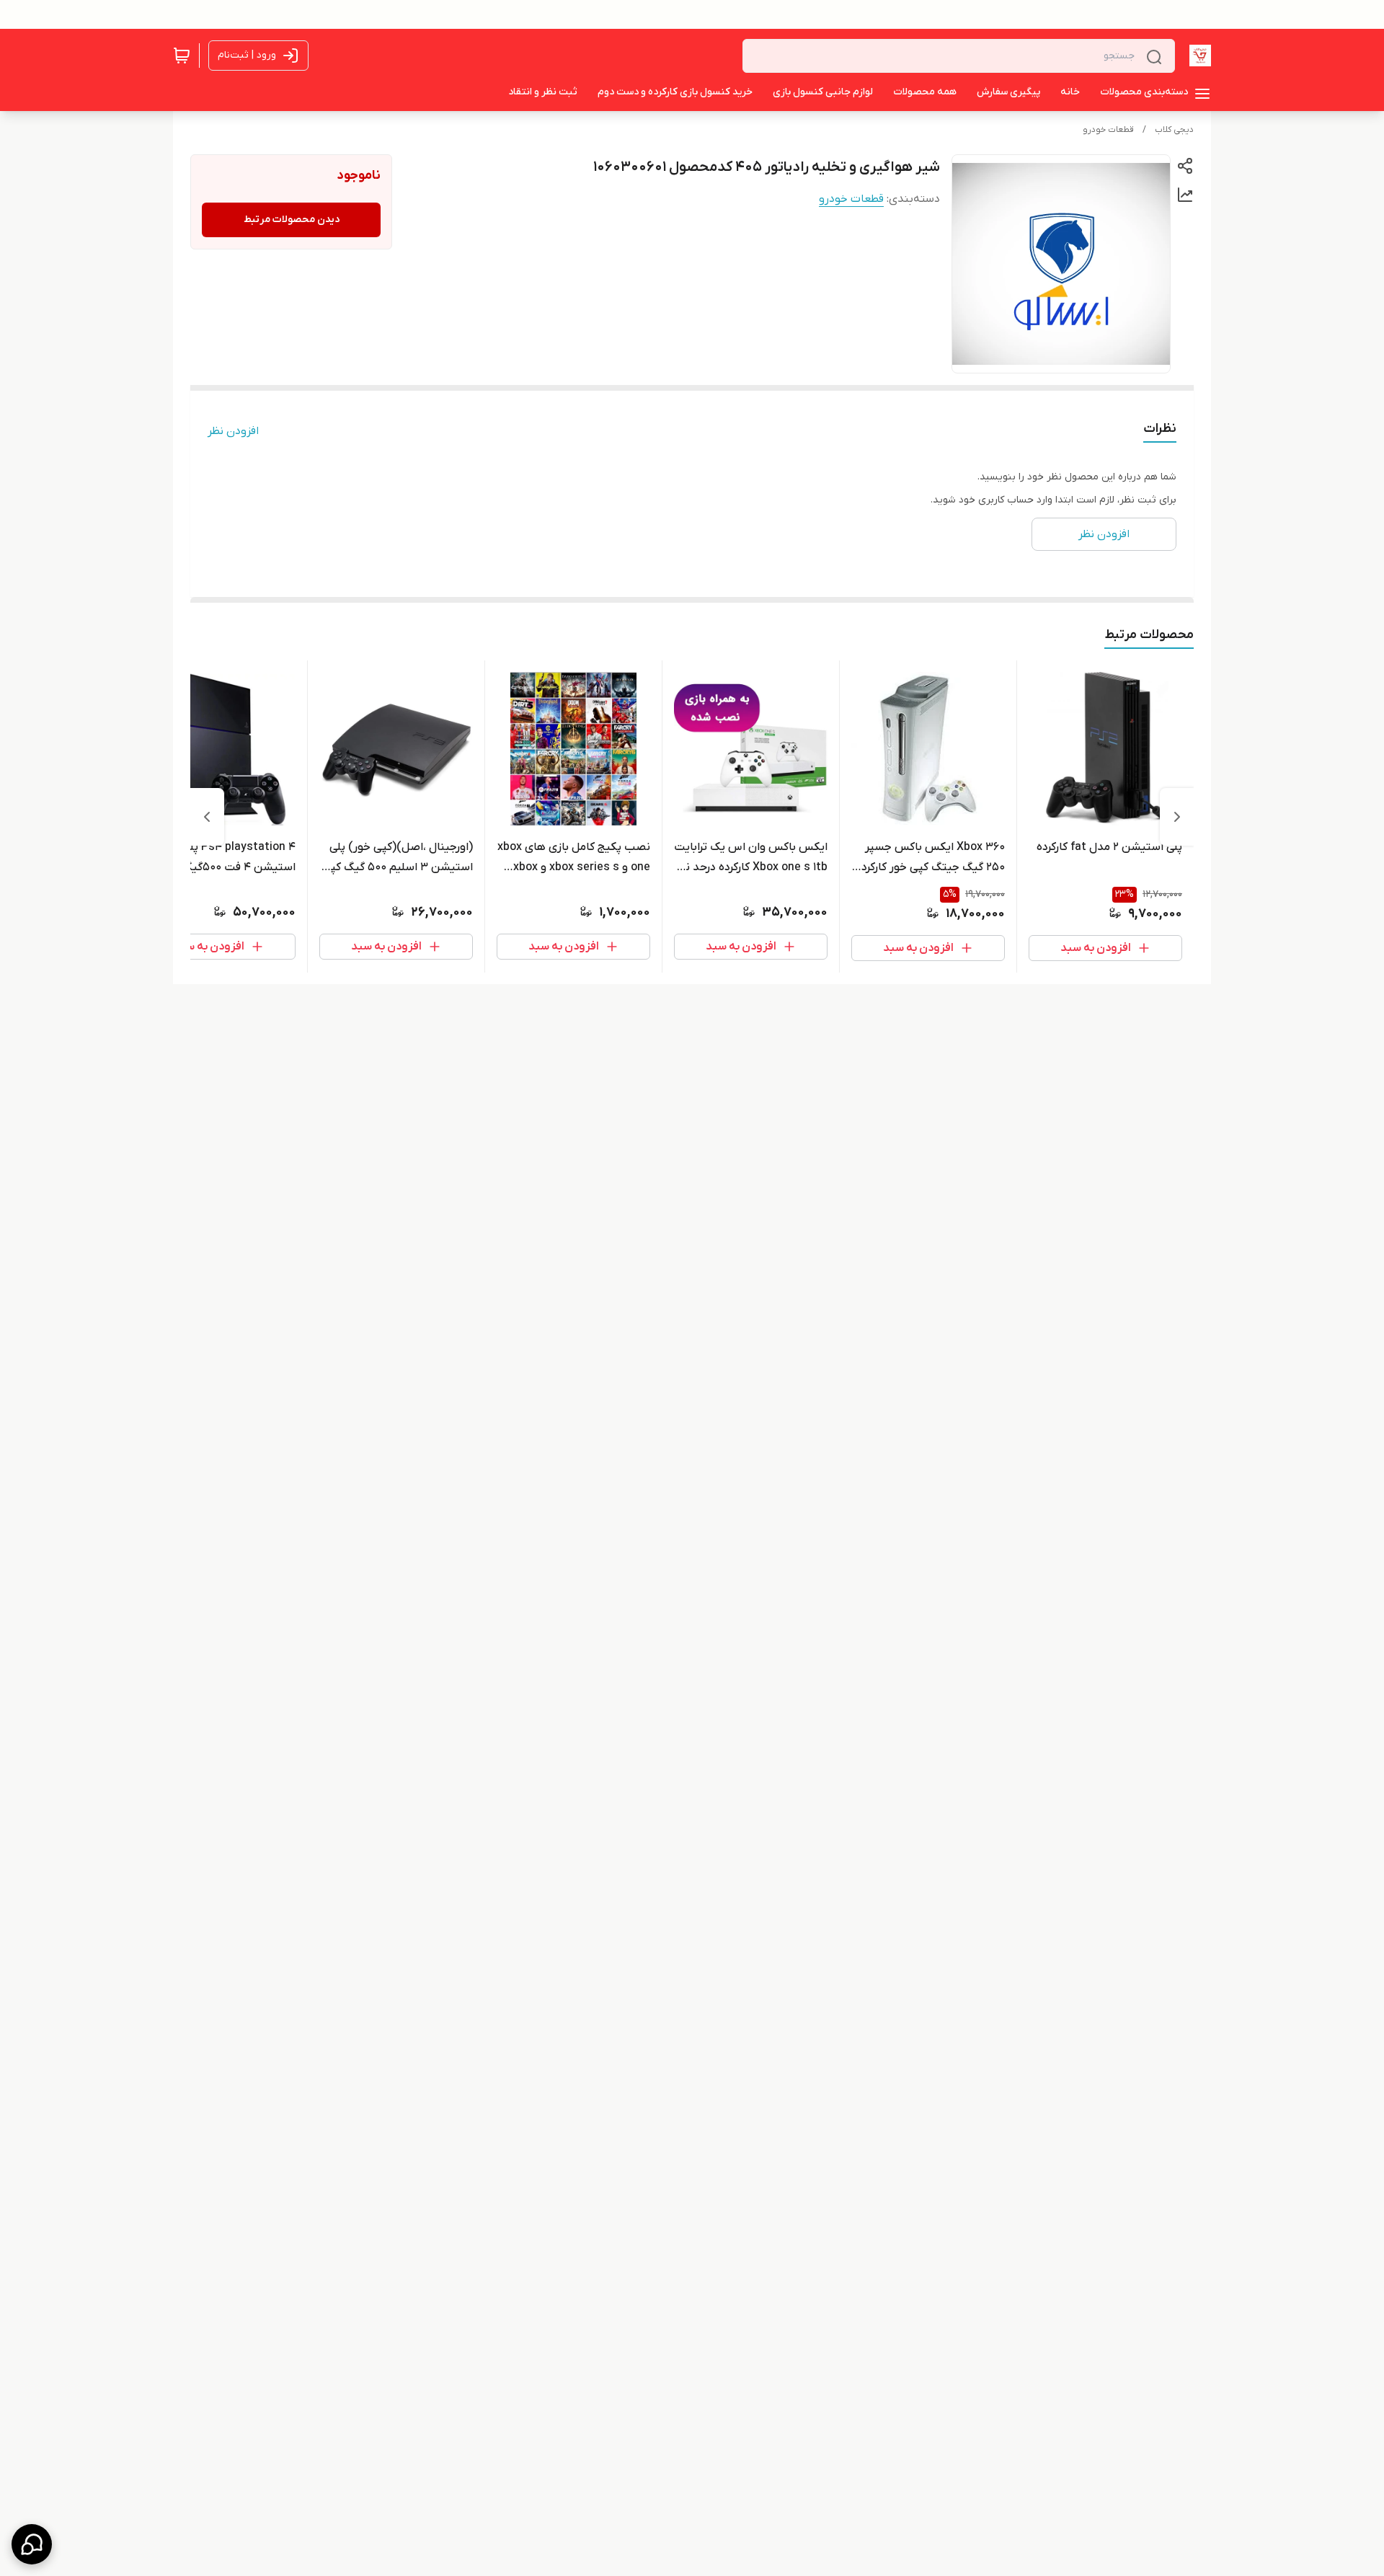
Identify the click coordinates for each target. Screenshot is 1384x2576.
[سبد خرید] (182, 56)
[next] (207, 817)
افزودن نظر (233, 431)
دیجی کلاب (1174, 130)
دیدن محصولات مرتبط (292, 220)
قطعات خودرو (1108, 130)
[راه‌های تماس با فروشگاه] (32, 2544)
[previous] (1177, 817)
